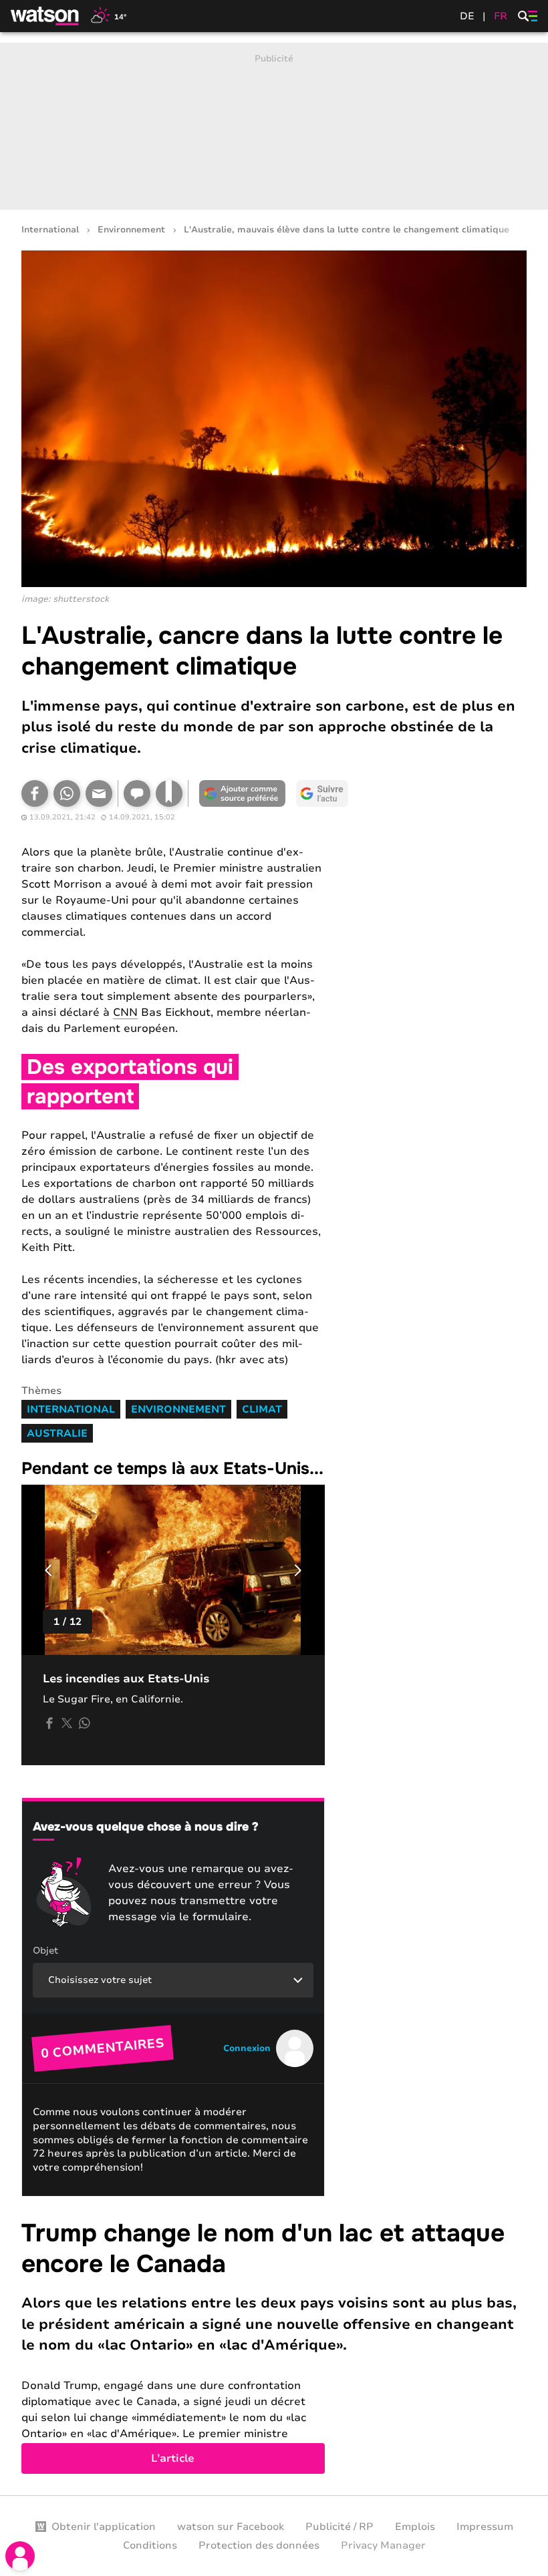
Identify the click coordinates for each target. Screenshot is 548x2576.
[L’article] (274, 2346)
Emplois (415, 2527)
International (50, 230)
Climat (262, 1409)
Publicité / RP (339, 2527)
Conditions (150, 2545)
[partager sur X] (67, 1723)
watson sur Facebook (231, 2527)
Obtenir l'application (104, 2527)
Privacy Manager (383, 2545)
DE (467, 16)
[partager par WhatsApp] (84, 1723)
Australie (57, 1433)
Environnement (131, 230)
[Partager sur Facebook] (35, 793)
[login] (20, 2556)
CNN (125, 1013)
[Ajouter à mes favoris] (169, 793)
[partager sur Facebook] (49, 1723)
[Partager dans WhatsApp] (67, 793)
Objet (45, 1951)
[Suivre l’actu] (322, 793)
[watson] (45, 16)
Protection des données (259, 2545)
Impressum (485, 2527)
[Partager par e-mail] (99, 793)
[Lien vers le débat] (137, 793)
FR (501, 16)
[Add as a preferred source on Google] (242, 793)
